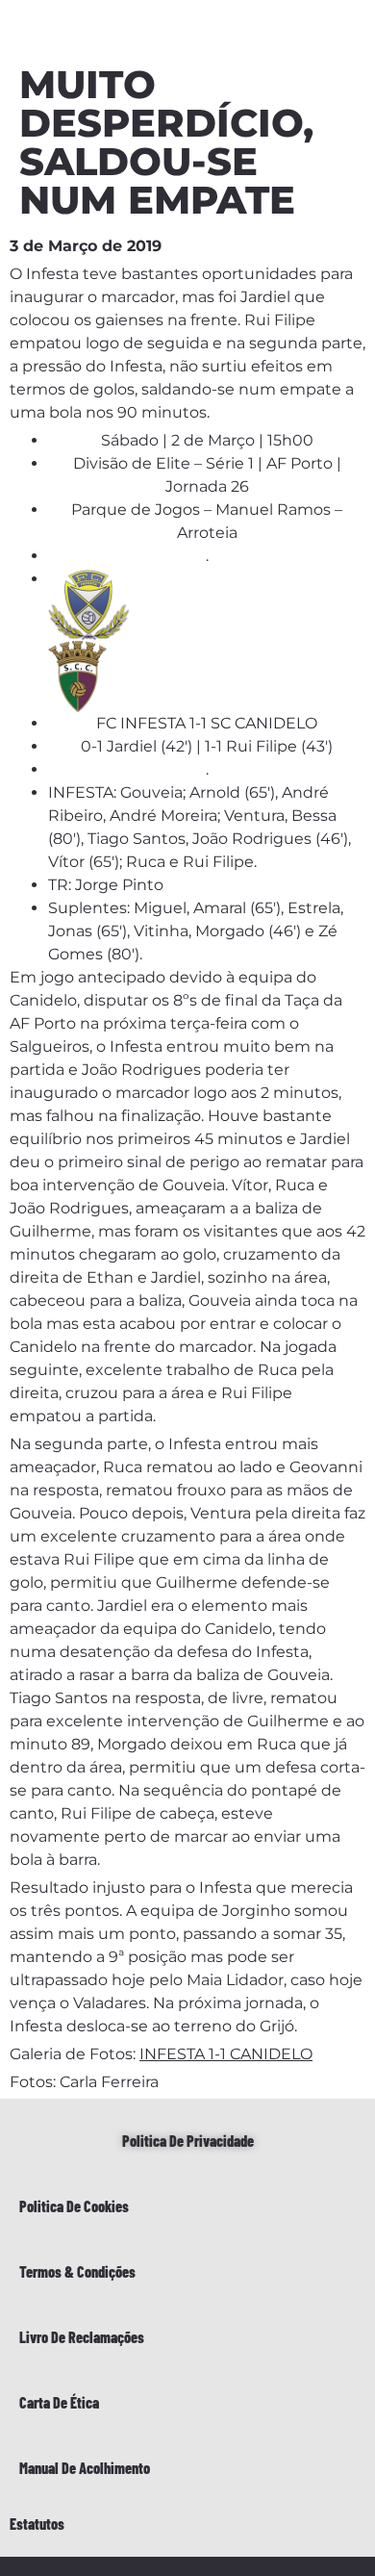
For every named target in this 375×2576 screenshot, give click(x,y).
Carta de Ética (59, 2402)
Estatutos (37, 2524)
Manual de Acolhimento (85, 2468)
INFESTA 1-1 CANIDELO (226, 2054)
